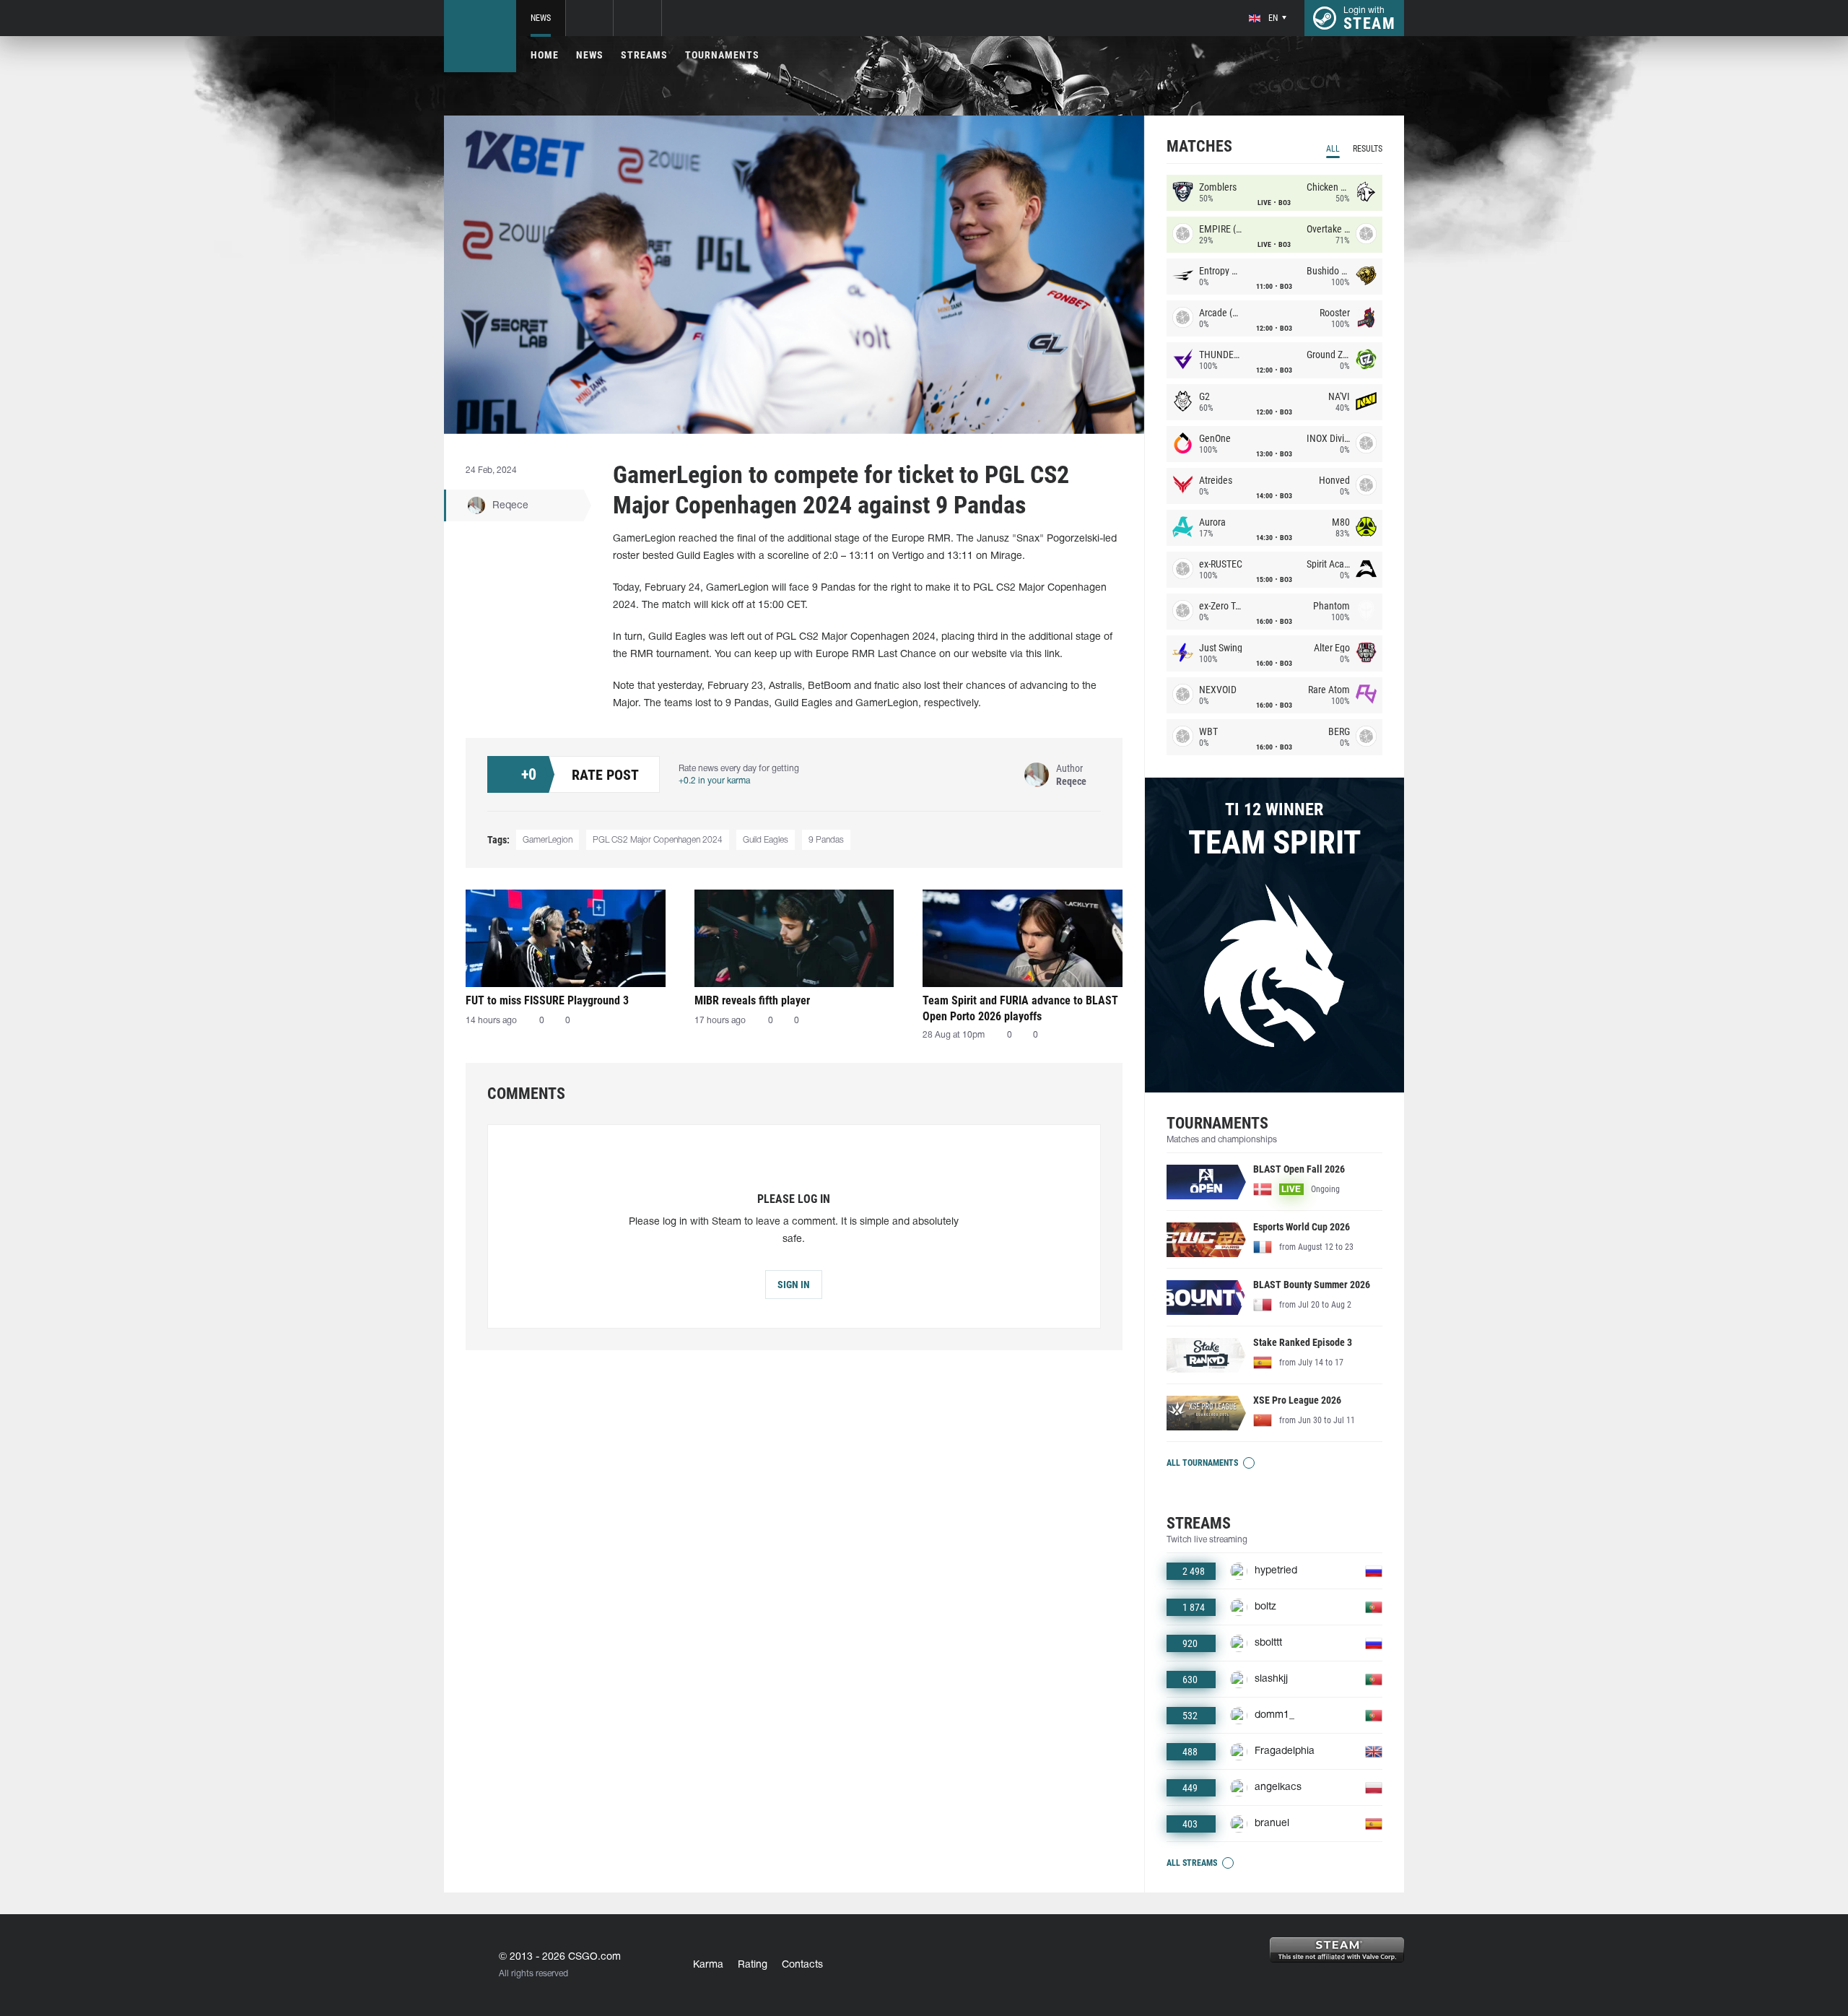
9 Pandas (826, 840)
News (541, 18)
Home (545, 55)
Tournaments (722, 55)
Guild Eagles (766, 840)
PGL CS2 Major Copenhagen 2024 (658, 840)
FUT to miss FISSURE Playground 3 (547, 1000)
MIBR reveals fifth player (752, 1000)
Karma (708, 1965)
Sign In (794, 1285)
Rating (753, 1965)
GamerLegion (548, 840)
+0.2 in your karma (714, 781)
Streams (644, 55)
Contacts (802, 1965)
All (1333, 149)
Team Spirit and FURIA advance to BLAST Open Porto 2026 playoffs (1020, 1008)
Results (1368, 149)
